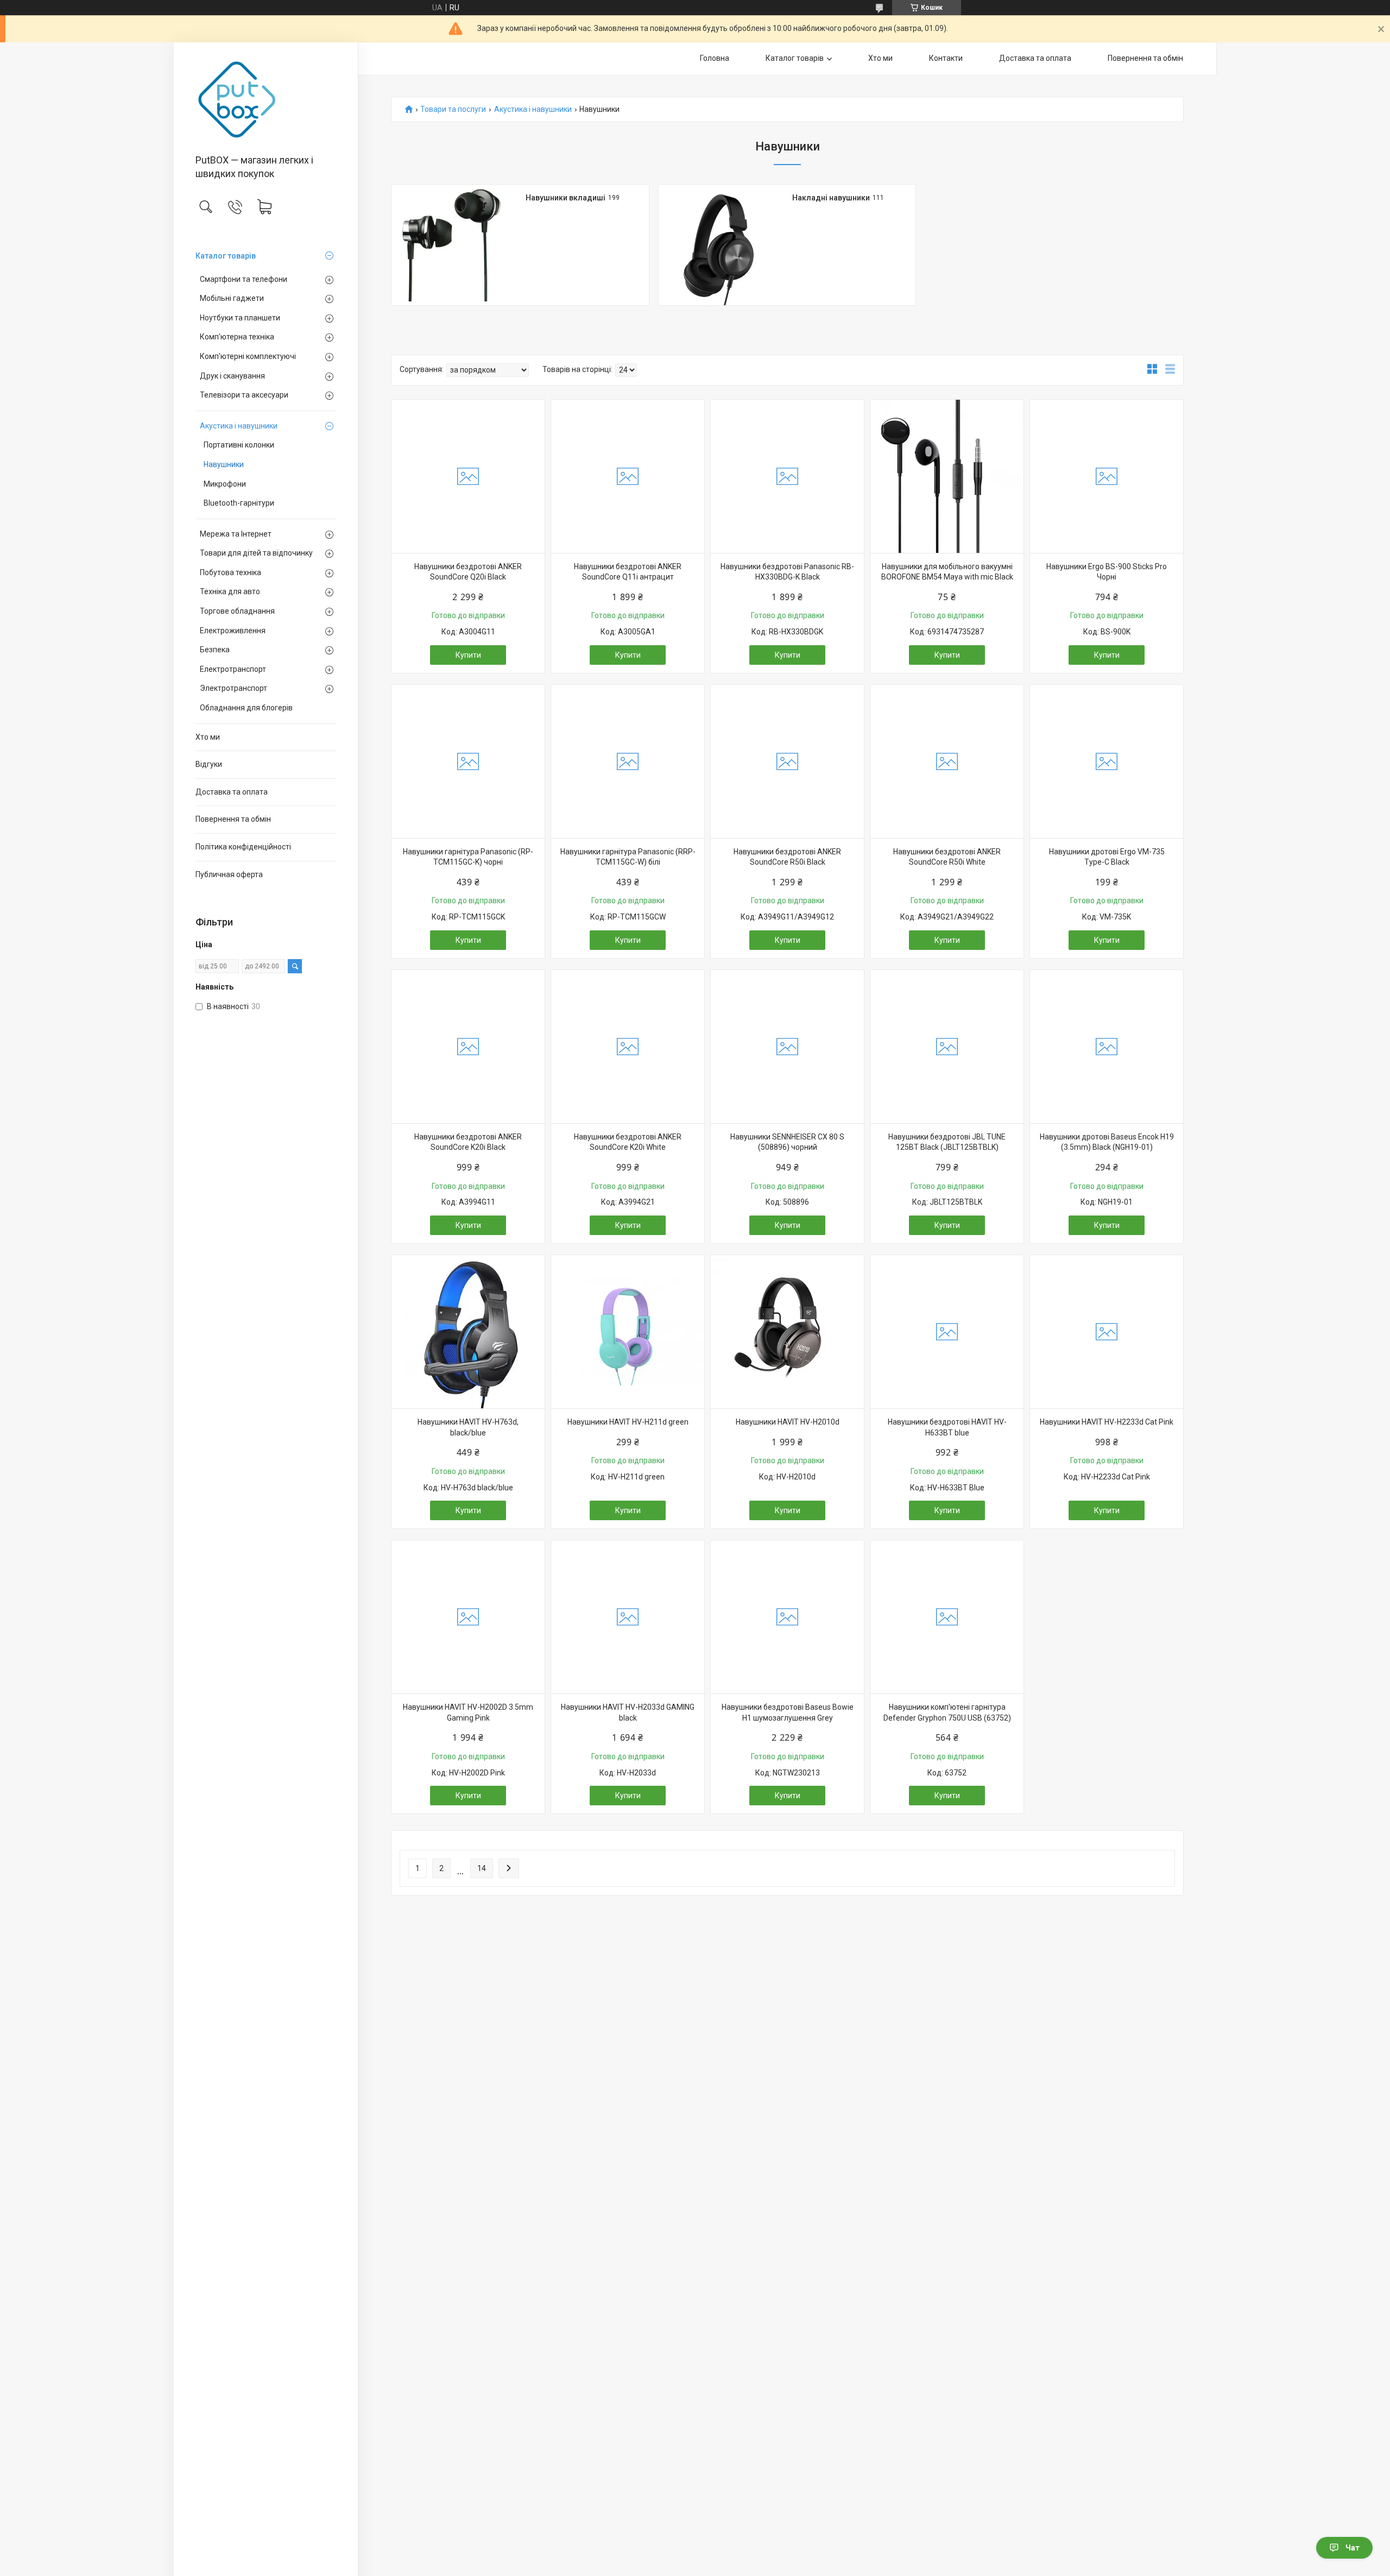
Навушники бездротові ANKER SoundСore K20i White (628, 1142)
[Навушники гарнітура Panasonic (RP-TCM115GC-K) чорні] (468, 761)
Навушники (224, 464)
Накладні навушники (831, 198)
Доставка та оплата (232, 792)
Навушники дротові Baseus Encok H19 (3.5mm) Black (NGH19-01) (1107, 1142)
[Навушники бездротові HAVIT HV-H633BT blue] (947, 1332)
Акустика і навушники (239, 426)
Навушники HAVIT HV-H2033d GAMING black (628, 1712)
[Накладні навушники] (719, 245)
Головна (715, 58)
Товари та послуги (453, 109)
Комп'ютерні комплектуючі (248, 356)
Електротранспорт (233, 669)
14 (482, 1868)
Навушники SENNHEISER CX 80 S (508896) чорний (787, 1142)
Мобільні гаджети (232, 298)
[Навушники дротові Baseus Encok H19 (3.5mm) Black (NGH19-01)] (1107, 1047)
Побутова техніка (230, 572)
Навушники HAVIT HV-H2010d (788, 1422)
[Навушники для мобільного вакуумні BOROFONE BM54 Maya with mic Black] (947, 476)
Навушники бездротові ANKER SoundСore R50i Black (787, 857)
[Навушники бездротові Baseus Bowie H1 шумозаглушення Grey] (787, 1617)
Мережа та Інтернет (236, 534)
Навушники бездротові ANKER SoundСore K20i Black (468, 1142)
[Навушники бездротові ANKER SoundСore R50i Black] (787, 761)
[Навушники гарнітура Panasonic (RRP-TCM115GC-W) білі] (628, 761)
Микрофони (225, 484)
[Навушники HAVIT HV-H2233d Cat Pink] (1107, 1332)
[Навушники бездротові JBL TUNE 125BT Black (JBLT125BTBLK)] (947, 1047)
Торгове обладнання (237, 611)
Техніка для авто (230, 591)
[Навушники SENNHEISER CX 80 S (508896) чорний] (787, 1047)
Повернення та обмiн (233, 819)
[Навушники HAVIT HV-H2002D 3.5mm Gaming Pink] (468, 1617)
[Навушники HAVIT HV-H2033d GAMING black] (628, 1617)
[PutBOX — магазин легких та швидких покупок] (266, 99)
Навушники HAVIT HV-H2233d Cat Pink (1107, 1422)
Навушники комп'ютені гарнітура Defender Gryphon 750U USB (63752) (947, 1712)
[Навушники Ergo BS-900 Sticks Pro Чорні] (1107, 476)
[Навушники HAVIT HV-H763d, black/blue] (468, 1332)
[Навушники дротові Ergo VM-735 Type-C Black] (1107, 761)
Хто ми (208, 737)
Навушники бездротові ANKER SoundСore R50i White (947, 857)
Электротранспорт (233, 688)
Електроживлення (233, 631)
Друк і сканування (232, 376)
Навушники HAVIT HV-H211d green (628, 1422)
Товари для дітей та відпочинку (256, 553)
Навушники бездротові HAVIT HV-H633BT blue (947, 1427)
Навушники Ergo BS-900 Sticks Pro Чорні (1107, 572)
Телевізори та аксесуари (244, 395)
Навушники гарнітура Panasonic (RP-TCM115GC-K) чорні (468, 857)
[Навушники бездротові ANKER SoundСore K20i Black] (468, 1047)
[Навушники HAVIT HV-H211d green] (628, 1332)
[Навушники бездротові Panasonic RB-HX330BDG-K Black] (787, 476)
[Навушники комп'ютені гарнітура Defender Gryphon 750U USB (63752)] (947, 1617)
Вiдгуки (209, 764)
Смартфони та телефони (244, 279)
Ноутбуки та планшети (240, 318)
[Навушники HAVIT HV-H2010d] (787, 1332)
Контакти (946, 58)
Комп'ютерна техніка (237, 337)
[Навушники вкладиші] (452, 245)
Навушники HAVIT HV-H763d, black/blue (468, 1427)
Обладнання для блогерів (246, 708)
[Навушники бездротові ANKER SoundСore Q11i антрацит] (628, 476)
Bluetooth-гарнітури (239, 503)
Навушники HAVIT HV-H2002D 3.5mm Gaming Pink (468, 1712)
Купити (468, 655)
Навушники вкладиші (566, 198)
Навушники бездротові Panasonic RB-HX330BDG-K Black (787, 572)
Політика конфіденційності (243, 847)
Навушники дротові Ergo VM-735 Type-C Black (1107, 857)
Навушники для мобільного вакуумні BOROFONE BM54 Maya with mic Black (947, 572)
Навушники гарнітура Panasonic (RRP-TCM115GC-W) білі (628, 857)
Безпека (215, 650)
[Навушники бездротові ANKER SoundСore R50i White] (947, 761)
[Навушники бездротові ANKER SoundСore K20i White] (628, 1047)
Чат (1353, 2548)
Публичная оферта (229, 874)
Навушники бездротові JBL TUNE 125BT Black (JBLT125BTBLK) (947, 1142)
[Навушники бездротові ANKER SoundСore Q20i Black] (468, 476)
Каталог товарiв (226, 256)
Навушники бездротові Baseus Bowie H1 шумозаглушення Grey (788, 1712)
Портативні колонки (239, 445)
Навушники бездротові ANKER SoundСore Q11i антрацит (628, 572)
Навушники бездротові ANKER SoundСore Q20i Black (468, 572)
